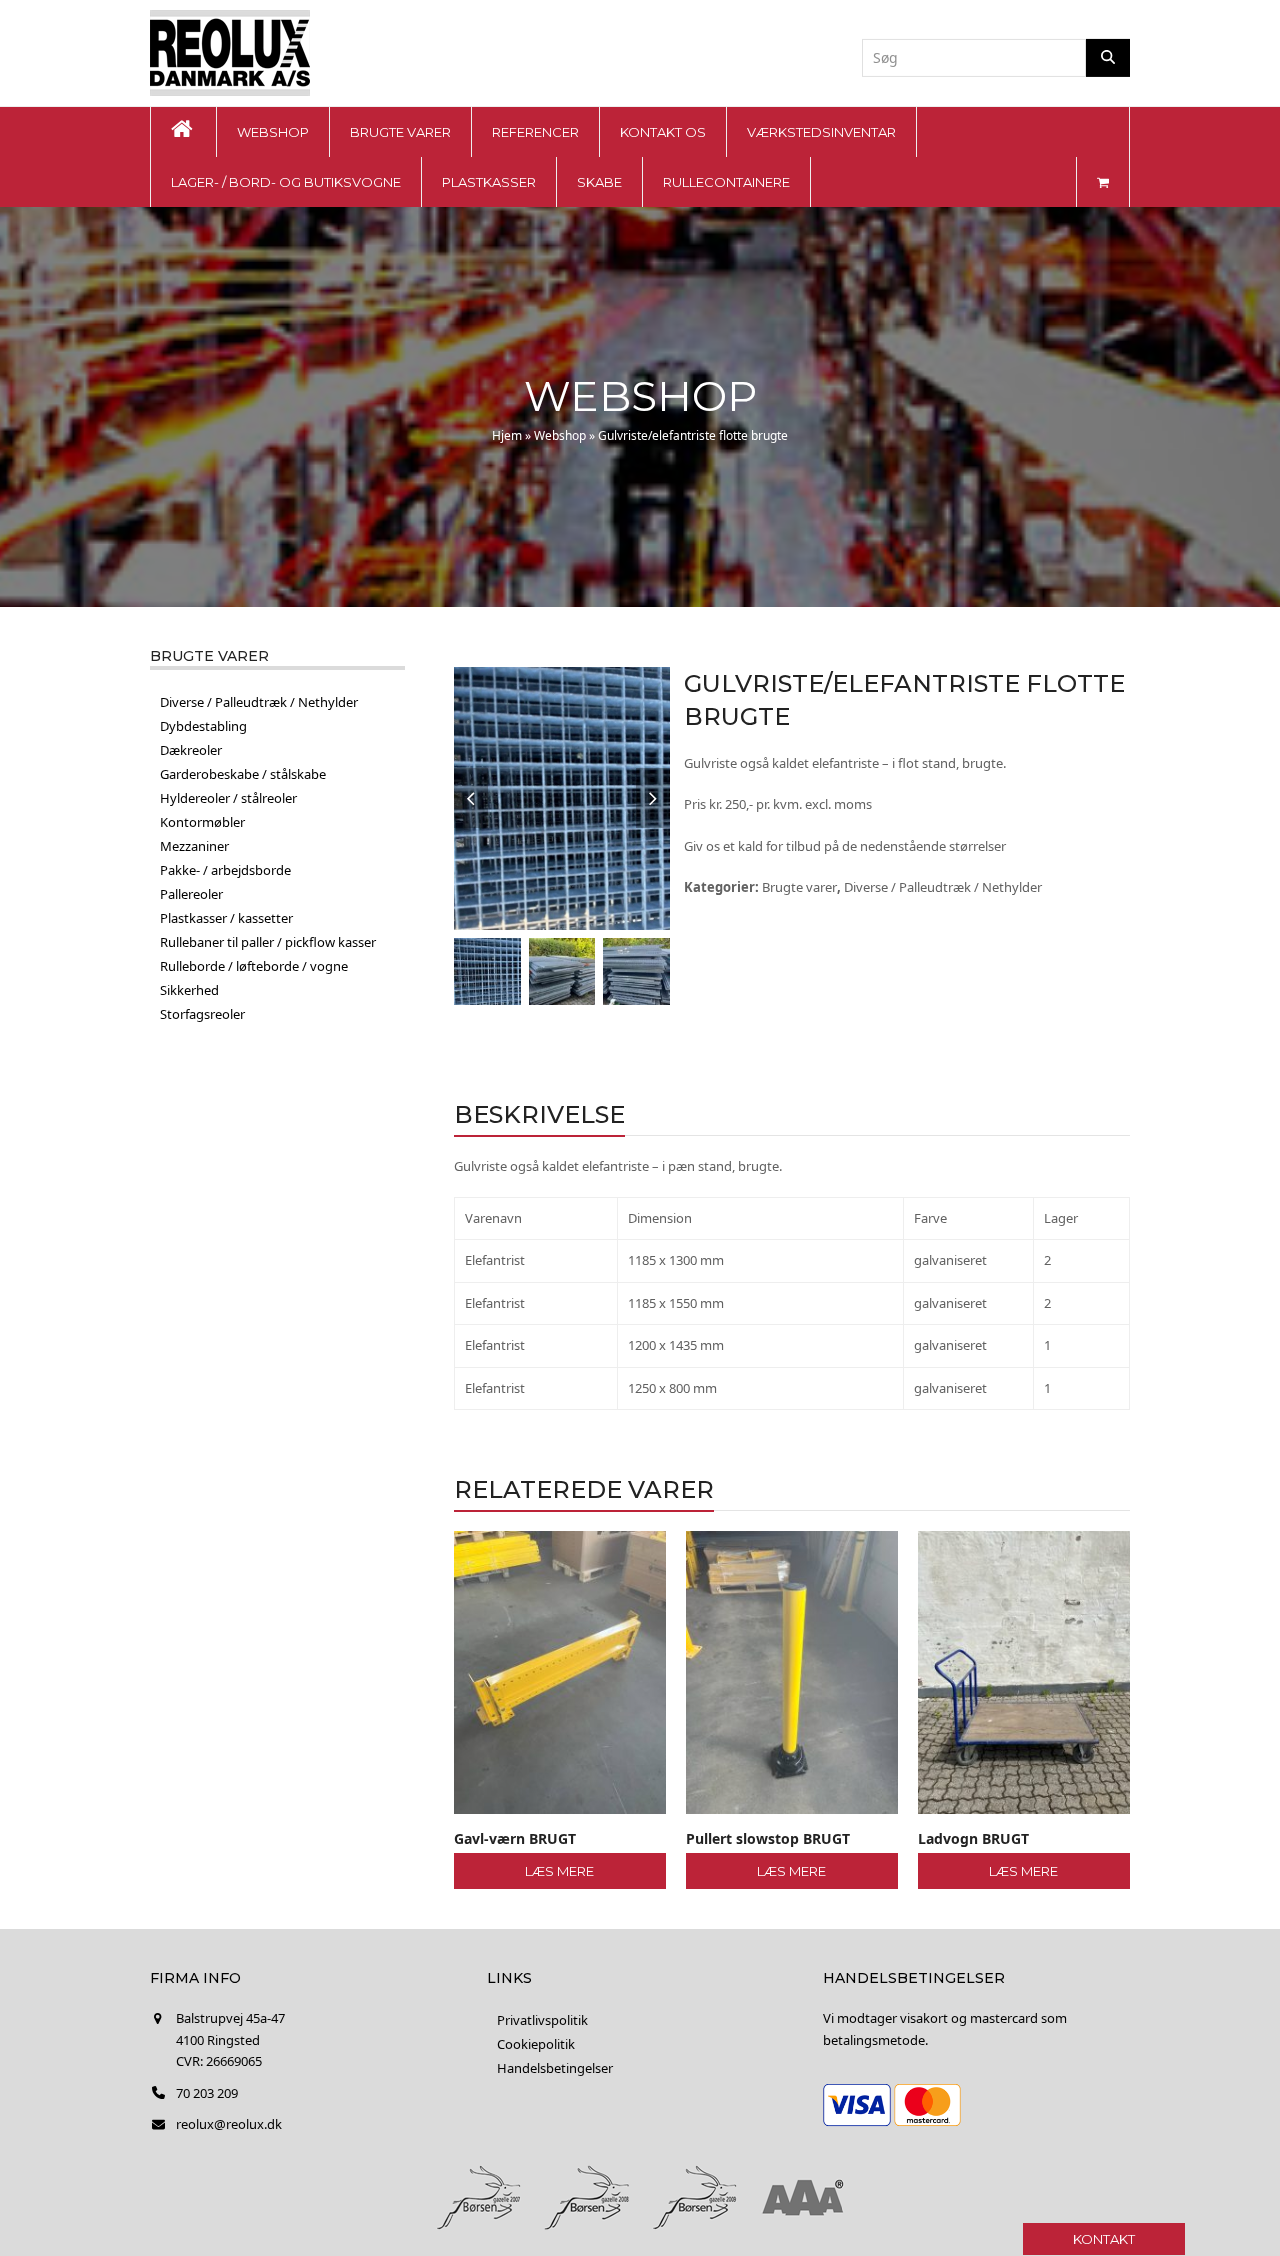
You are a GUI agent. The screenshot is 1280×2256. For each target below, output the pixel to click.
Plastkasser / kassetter (226, 918)
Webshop (560, 435)
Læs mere (559, 1871)
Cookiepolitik (536, 2044)
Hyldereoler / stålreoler (228, 798)
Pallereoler (191, 894)
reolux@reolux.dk (229, 2124)
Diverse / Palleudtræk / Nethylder (943, 887)
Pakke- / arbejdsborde (225, 870)
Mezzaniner (194, 846)
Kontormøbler (202, 822)
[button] (1103, 182)
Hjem (507, 435)
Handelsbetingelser (555, 2068)
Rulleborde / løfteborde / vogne (254, 966)
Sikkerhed (189, 990)
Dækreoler (191, 750)
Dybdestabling (203, 726)
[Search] (1108, 58)
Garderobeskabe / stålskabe (243, 774)
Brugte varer (799, 887)
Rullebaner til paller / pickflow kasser (268, 942)
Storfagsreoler (202, 1014)
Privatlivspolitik (542, 2020)
